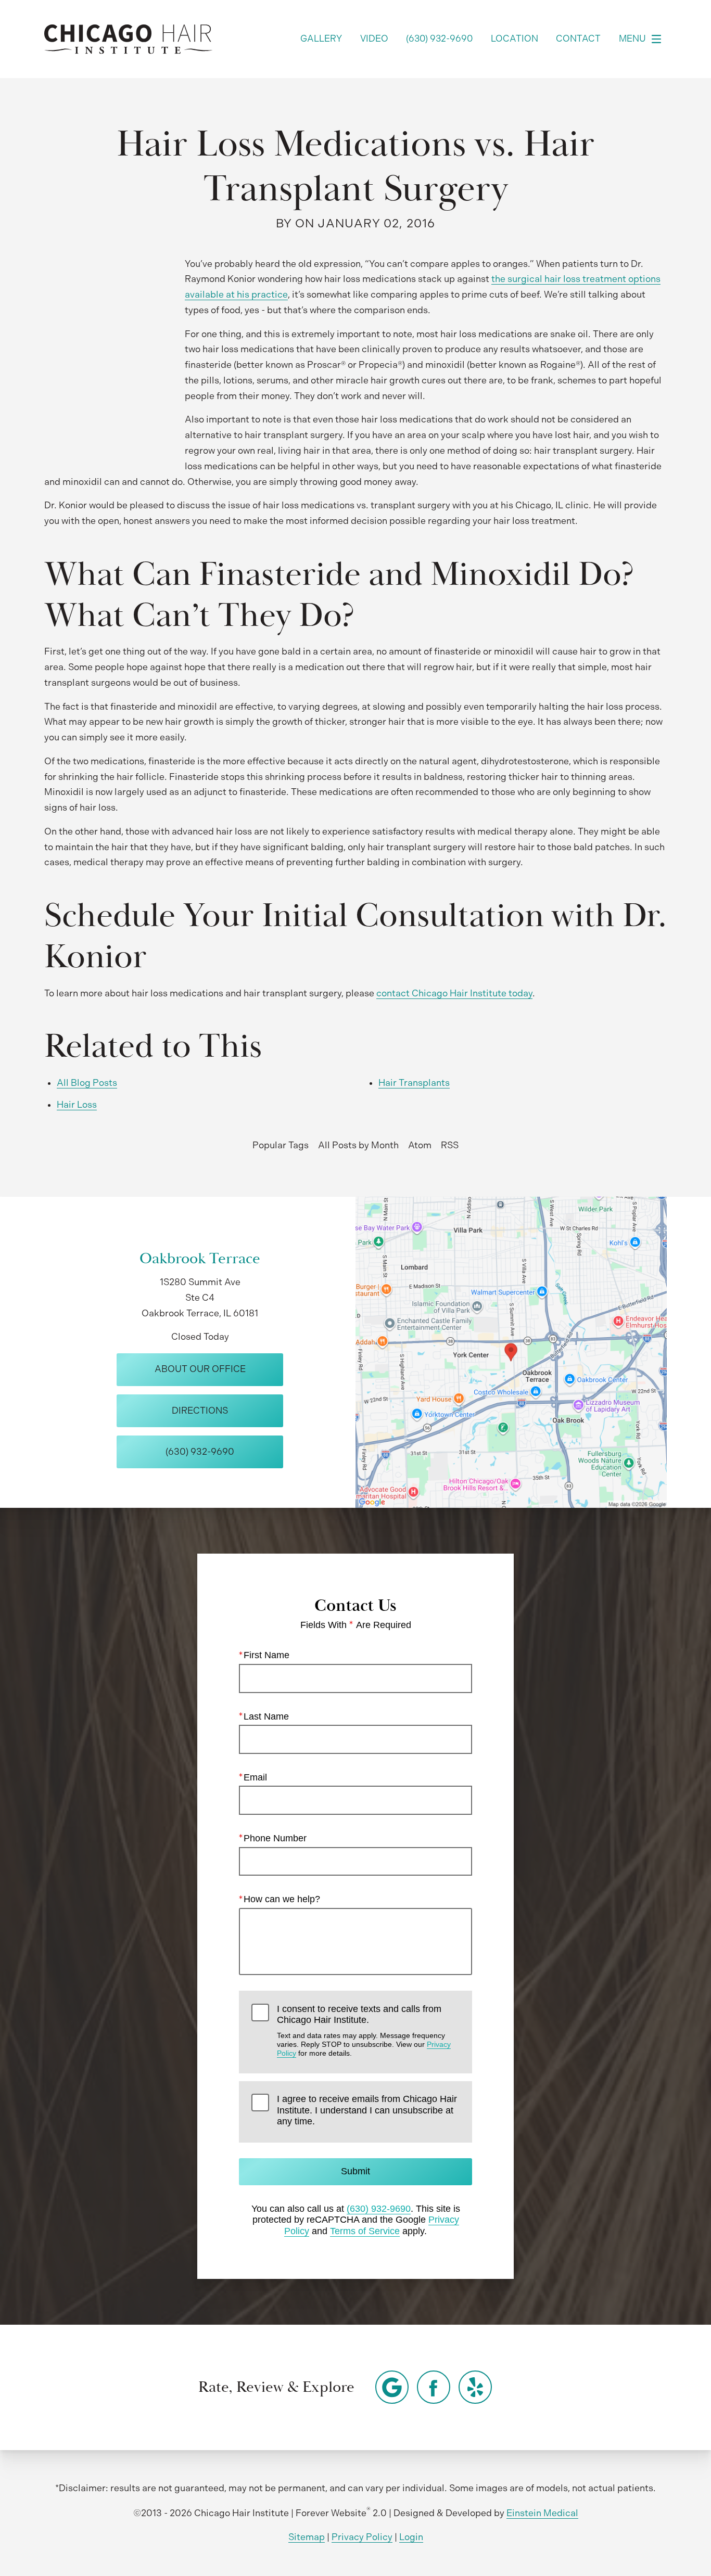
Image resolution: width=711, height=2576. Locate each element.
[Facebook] (434, 2387)
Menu (632, 39)
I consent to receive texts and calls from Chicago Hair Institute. (364, 2031)
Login (411, 2537)
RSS (450, 1145)
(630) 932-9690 (379, 2209)
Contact (578, 39)
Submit (355, 2171)
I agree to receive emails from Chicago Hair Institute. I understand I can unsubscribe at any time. (367, 2110)
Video (374, 39)
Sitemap (307, 2537)
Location (515, 39)
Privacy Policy (362, 2537)
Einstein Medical (542, 2513)
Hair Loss (77, 1105)
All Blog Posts (87, 1083)
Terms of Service (365, 2231)
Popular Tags (281, 1145)
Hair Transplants (414, 1083)
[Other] (392, 2387)
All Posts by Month (358, 1145)
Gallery (321, 39)
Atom (420, 1145)
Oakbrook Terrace (200, 1259)
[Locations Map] (511, 1352)
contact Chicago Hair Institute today (454, 993)
